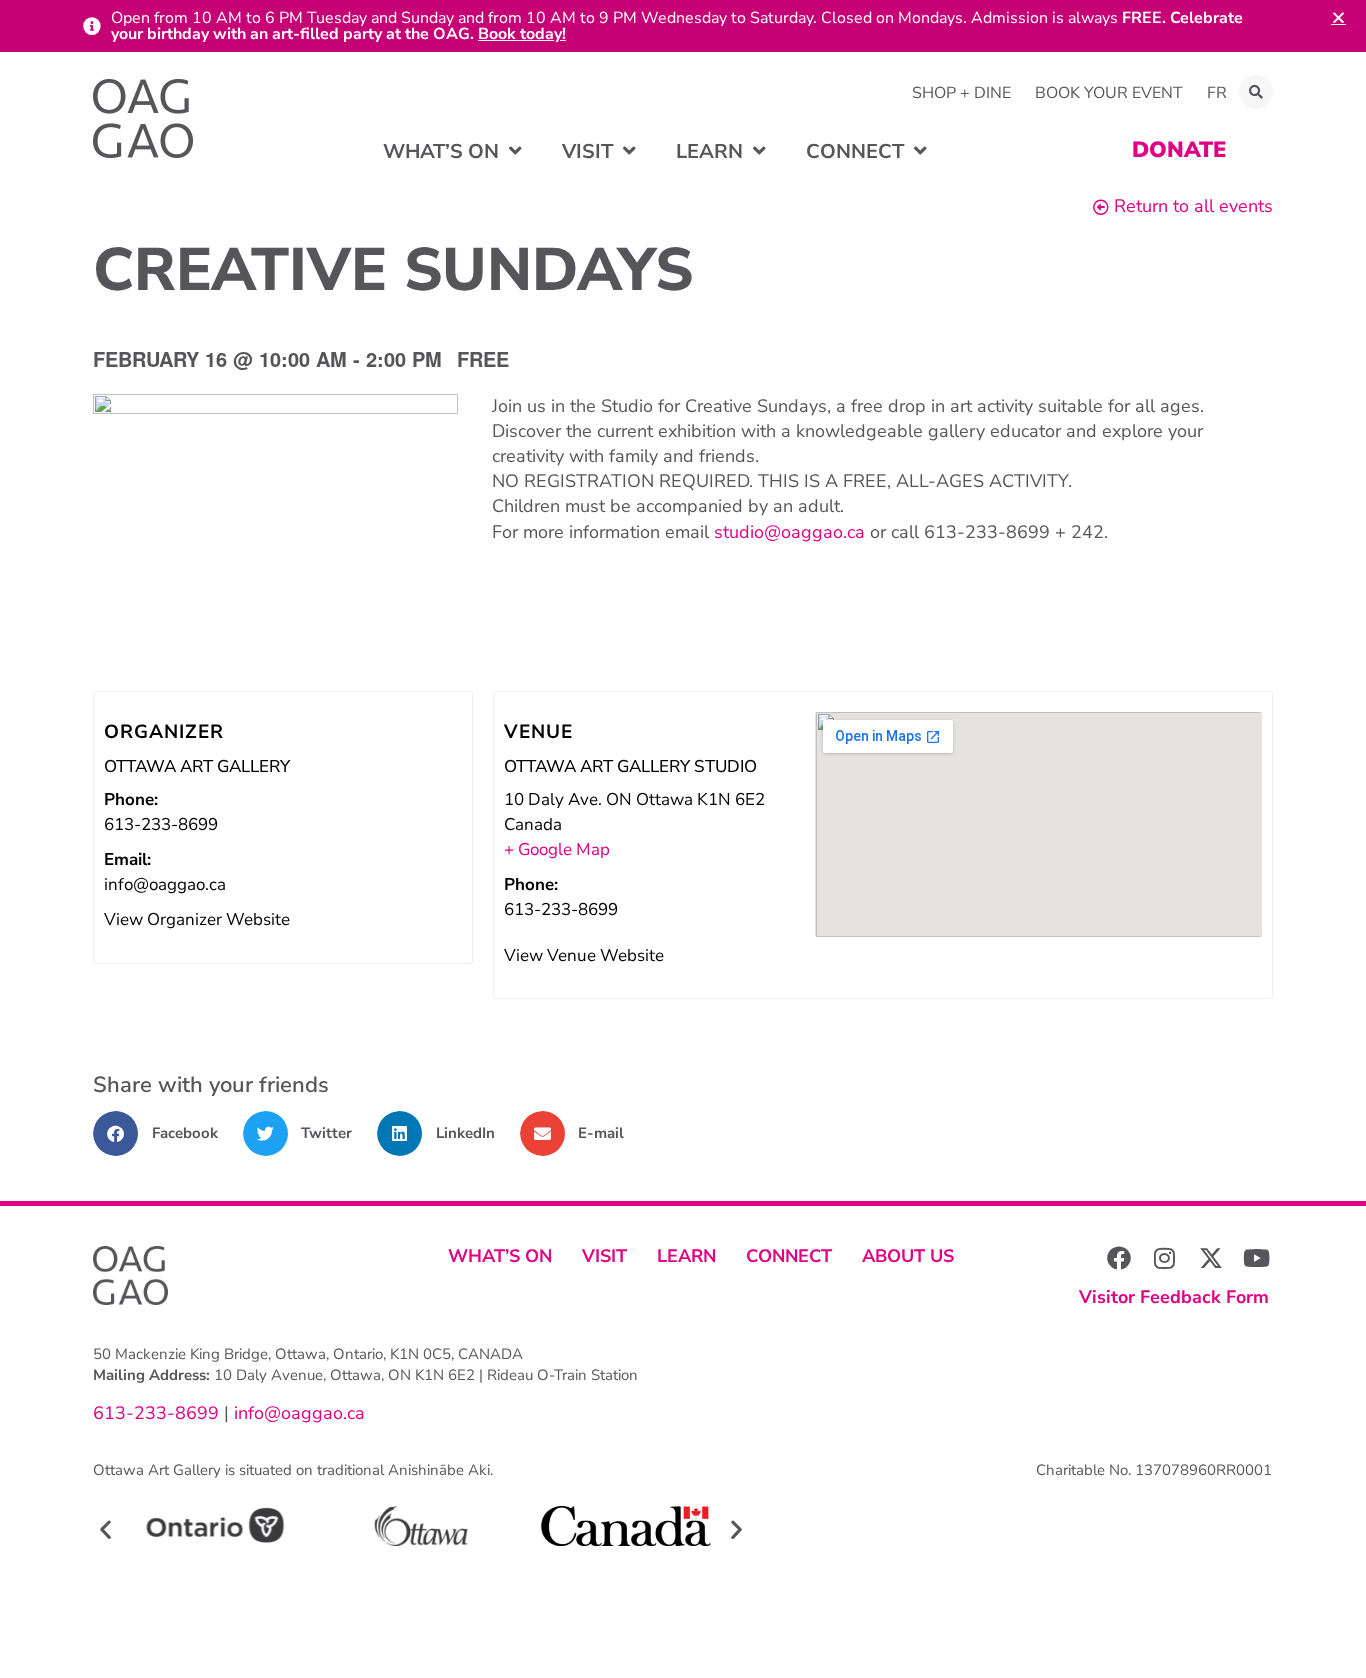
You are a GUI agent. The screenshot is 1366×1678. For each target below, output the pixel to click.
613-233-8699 (156, 1413)
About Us (908, 1256)
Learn (686, 1256)
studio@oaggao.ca (789, 532)
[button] (1256, 92)
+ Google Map (557, 849)
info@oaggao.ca (297, 1413)
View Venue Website (584, 955)
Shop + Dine (961, 93)
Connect (789, 1256)
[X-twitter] (1211, 1258)
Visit (604, 1256)
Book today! (522, 34)
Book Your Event (1109, 93)
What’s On (500, 1256)
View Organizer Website (197, 919)
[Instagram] (1165, 1258)
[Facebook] (1119, 1258)
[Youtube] (1257, 1258)
